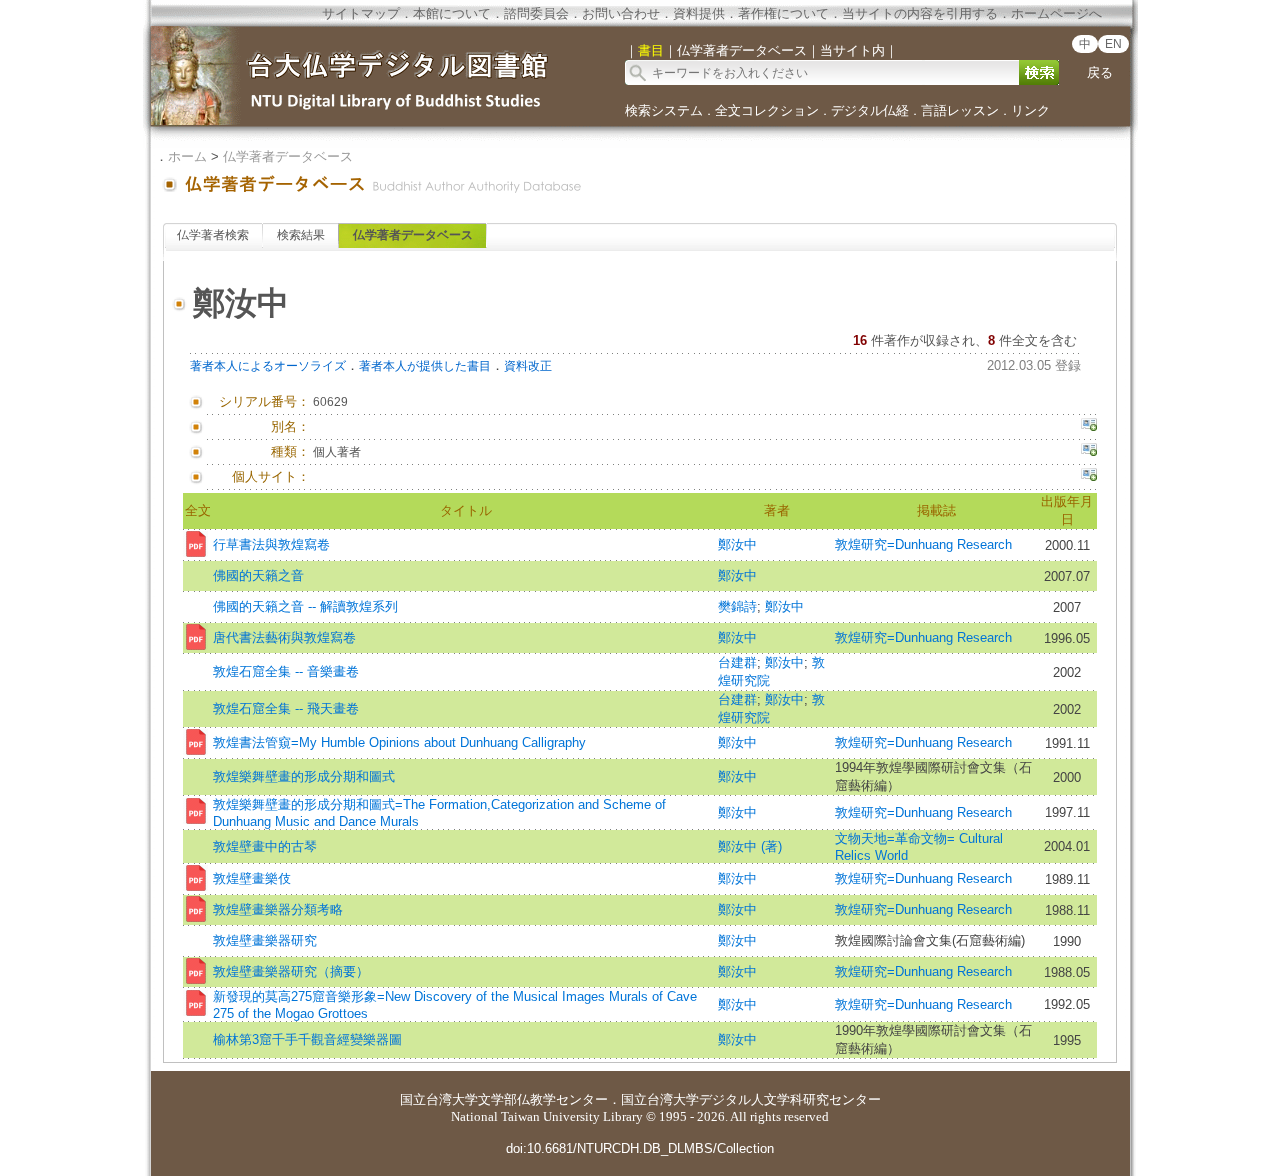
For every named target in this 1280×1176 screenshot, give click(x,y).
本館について (452, 13)
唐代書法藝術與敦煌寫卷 (284, 637)
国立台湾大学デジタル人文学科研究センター (751, 1099)
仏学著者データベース (288, 156)
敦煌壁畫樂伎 (252, 878)
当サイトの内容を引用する (920, 13)
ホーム (187, 156)
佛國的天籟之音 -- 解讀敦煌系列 (305, 606)
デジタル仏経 (870, 110)
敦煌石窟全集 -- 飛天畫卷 (286, 708)
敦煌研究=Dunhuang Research (923, 544)
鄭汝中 (737, 544)
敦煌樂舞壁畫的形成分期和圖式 (304, 776)
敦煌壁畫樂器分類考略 (278, 909)
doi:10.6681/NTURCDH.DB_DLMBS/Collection (640, 1148)
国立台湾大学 (439, 1099)
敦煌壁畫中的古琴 (265, 846)
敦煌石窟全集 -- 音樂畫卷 (286, 671)
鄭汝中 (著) (750, 846)
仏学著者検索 (213, 235)
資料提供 (699, 13)
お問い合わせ (621, 13)
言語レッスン (960, 110)
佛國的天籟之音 (258, 575)
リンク (1030, 110)
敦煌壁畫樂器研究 (265, 940)
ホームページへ (1056, 13)
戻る (1100, 72)
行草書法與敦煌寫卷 (271, 544)
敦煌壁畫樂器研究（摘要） (291, 971)
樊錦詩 (737, 606)
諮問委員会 (536, 13)
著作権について (783, 13)
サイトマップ (361, 13)
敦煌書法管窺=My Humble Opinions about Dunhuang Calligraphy (399, 742)
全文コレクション (767, 110)
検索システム (664, 110)
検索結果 (301, 235)
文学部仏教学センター (543, 1099)
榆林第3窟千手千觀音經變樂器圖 (307, 1039)
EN (1113, 44)
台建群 (737, 662)
